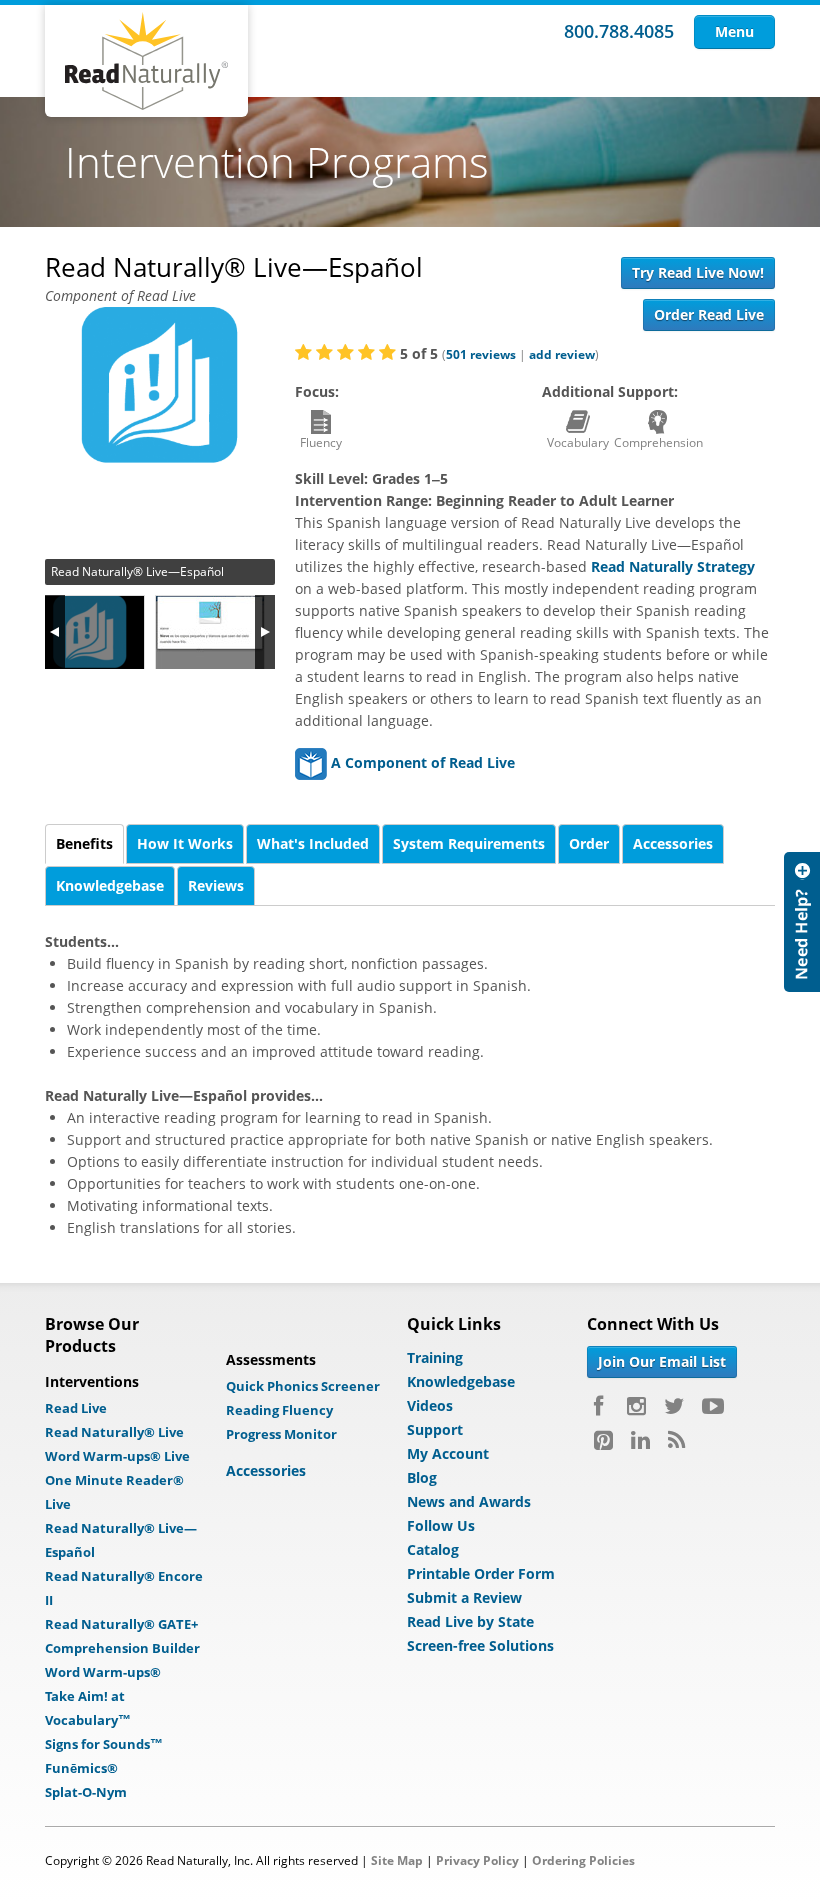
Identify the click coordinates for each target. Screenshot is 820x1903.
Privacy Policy (477, 1860)
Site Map (397, 1860)
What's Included (313, 843)
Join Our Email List (662, 1361)
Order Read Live (709, 314)
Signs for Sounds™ (104, 1744)
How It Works (185, 843)
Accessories (673, 843)
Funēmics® (81, 1768)
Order (589, 843)
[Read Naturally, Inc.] (146, 61)
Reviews (216, 885)
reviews (481, 354)
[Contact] (802, 922)
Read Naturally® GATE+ (121, 1624)
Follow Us (441, 1525)
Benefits (84, 843)
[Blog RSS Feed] (676, 1440)
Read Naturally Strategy (673, 566)
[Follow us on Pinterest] (603, 1440)
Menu (734, 31)
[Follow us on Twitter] (674, 1406)
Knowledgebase (110, 885)
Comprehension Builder (122, 1648)
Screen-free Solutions (480, 1645)
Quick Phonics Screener (303, 1386)
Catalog (433, 1549)
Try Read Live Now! (698, 272)
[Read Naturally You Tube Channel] (713, 1406)
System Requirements (469, 843)
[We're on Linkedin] (640, 1440)
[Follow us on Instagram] (636, 1406)
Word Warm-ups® (103, 1672)
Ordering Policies (583, 1860)
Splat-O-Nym (86, 1792)
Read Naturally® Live (114, 1432)
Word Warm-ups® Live (117, 1456)
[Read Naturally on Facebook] (601, 1406)
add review (562, 354)
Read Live (76, 1408)
